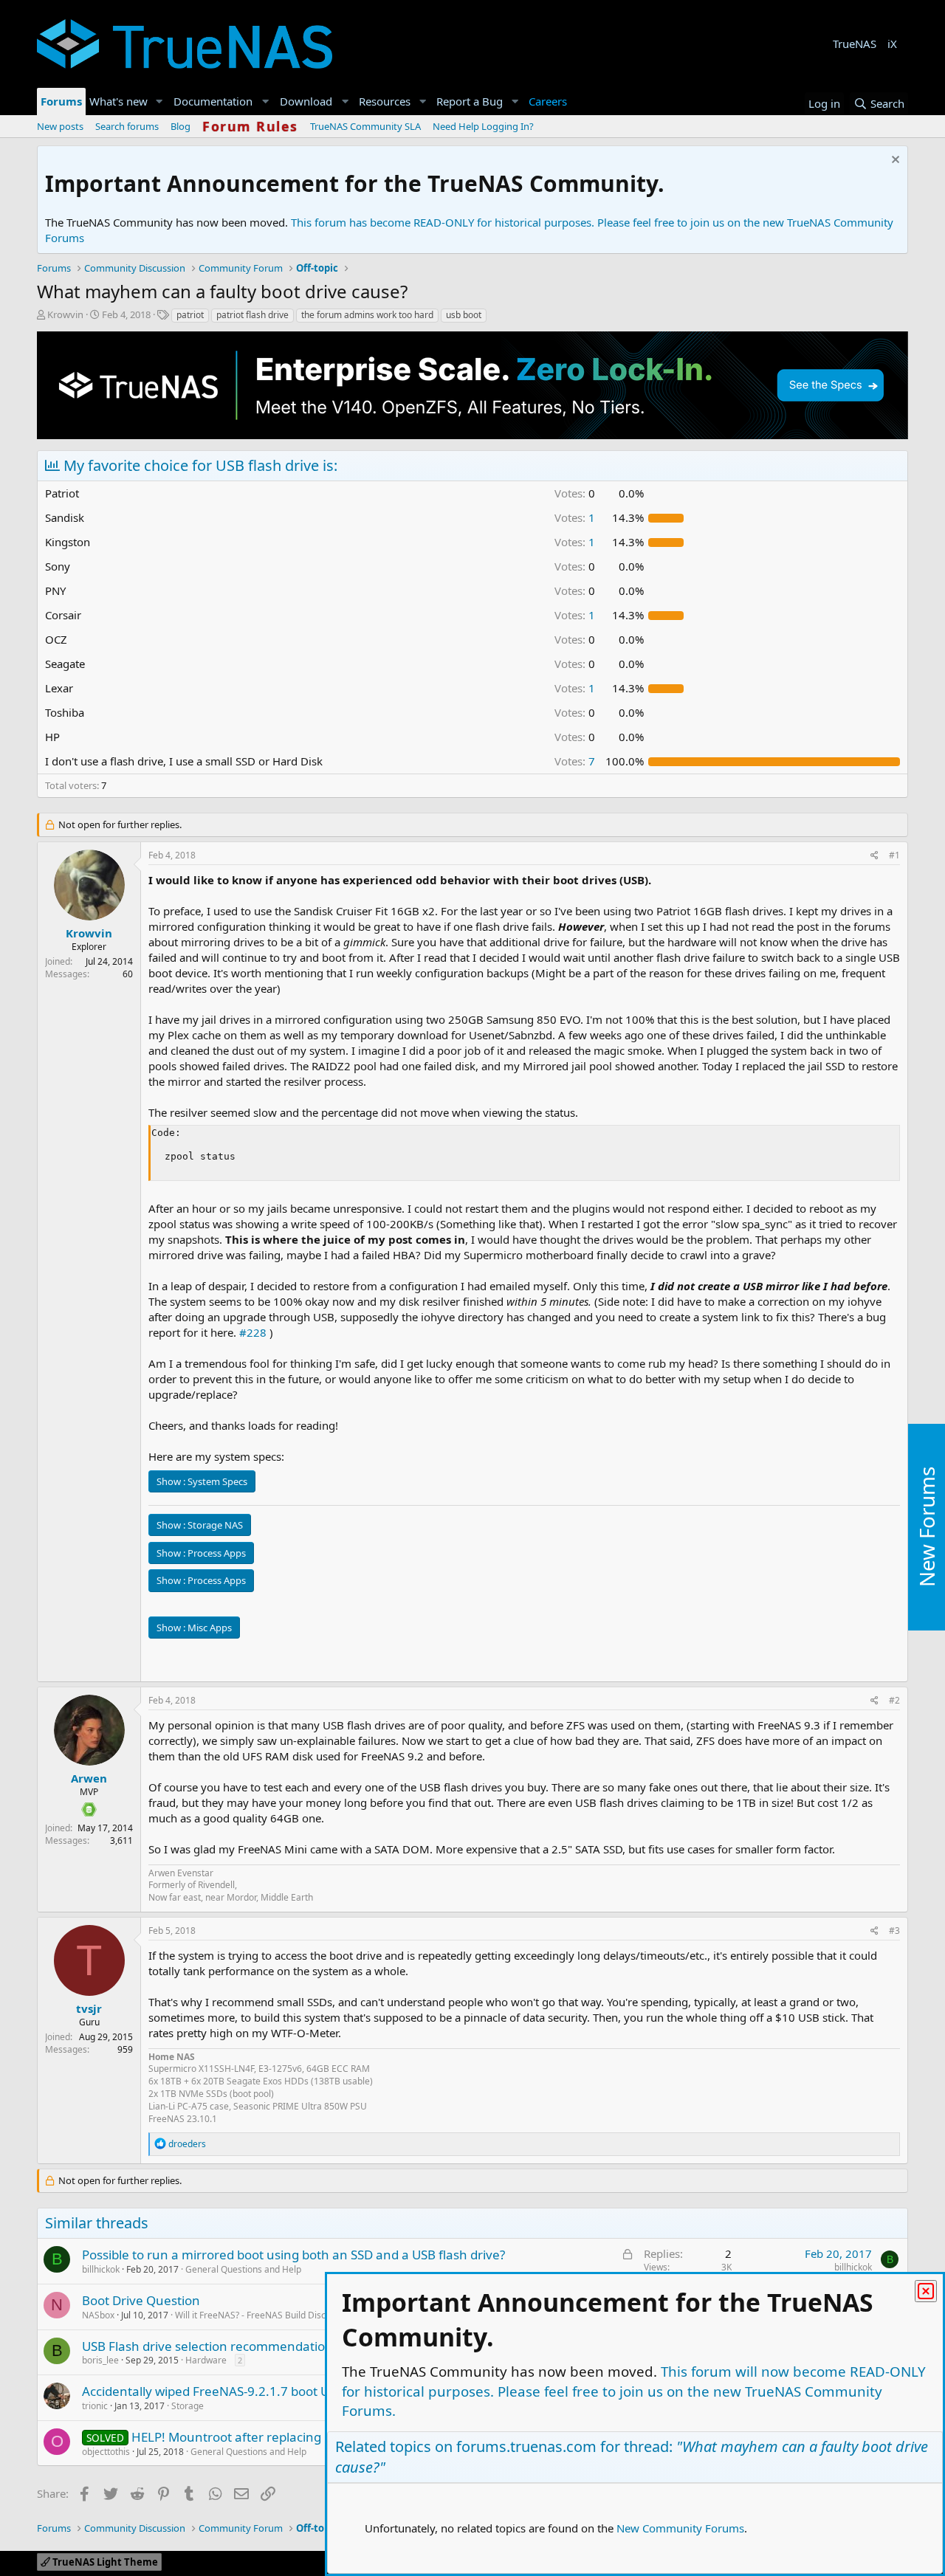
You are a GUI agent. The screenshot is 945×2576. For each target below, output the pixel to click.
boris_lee (100, 2360)
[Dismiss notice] (894, 161)
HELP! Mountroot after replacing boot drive (257, 2437)
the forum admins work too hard (367, 315)
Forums (61, 101)
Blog (181, 126)
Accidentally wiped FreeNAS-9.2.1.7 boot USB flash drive (245, 2391)
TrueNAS (855, 44)
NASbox (98, 2315)
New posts (60, 126)
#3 (894, 1931)
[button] (159, 101)
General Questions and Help (243, 2269)
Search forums (127, 126)
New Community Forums (680, 2528)
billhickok (101, 2269)
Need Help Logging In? (483, 126)
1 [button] (575, 517)
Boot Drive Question (141, 2300)
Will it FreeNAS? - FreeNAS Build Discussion (264, 2315)
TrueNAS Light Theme (104, 2562)
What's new (118, 101)
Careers (548, 101)
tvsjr (89, 2008)
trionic (95, 2406)
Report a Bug (470, 101)
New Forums (927, 1528)
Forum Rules (250, 126)
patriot (190, 315)
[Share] (874, 856)
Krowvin (65, 314)
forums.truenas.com (526, 2446)
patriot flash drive (252, 315)
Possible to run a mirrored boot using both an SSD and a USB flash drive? (293, 2255)
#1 (894, 855)
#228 (253, 1332)
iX (892, 44)
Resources (385, 101)
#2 (894, 1700)
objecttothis (106, 2452)
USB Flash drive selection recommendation (207, 2346)
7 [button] (575, 761)
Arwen (89, 1778)
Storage (188, 2406)
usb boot (464, 315)
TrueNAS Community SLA (365, 126)
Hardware (206, 2360)
